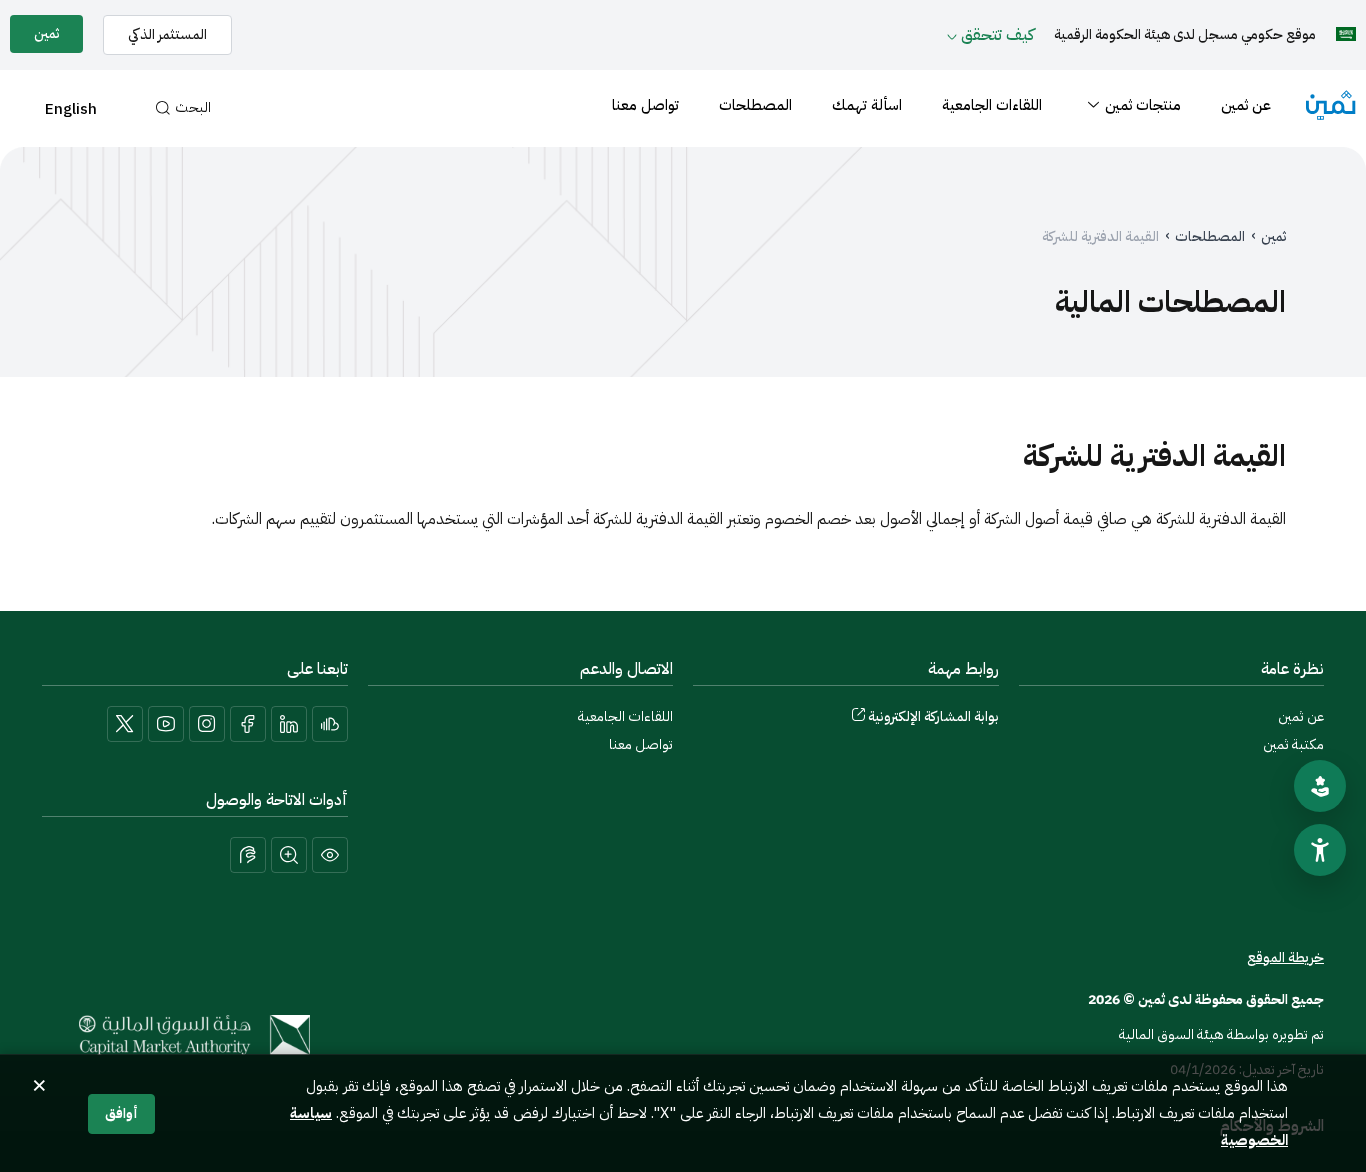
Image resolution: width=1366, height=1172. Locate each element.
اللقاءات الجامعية (992, 105)
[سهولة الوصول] (1320, 850)
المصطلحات (755, 105)
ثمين (1273, 237)
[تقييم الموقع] (1320, 786)
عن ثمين (1246, 105)
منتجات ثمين (1143, 105)
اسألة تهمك (867, 105)
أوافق (121, 1113)
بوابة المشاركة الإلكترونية (933, 716)
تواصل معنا (645, 105)
